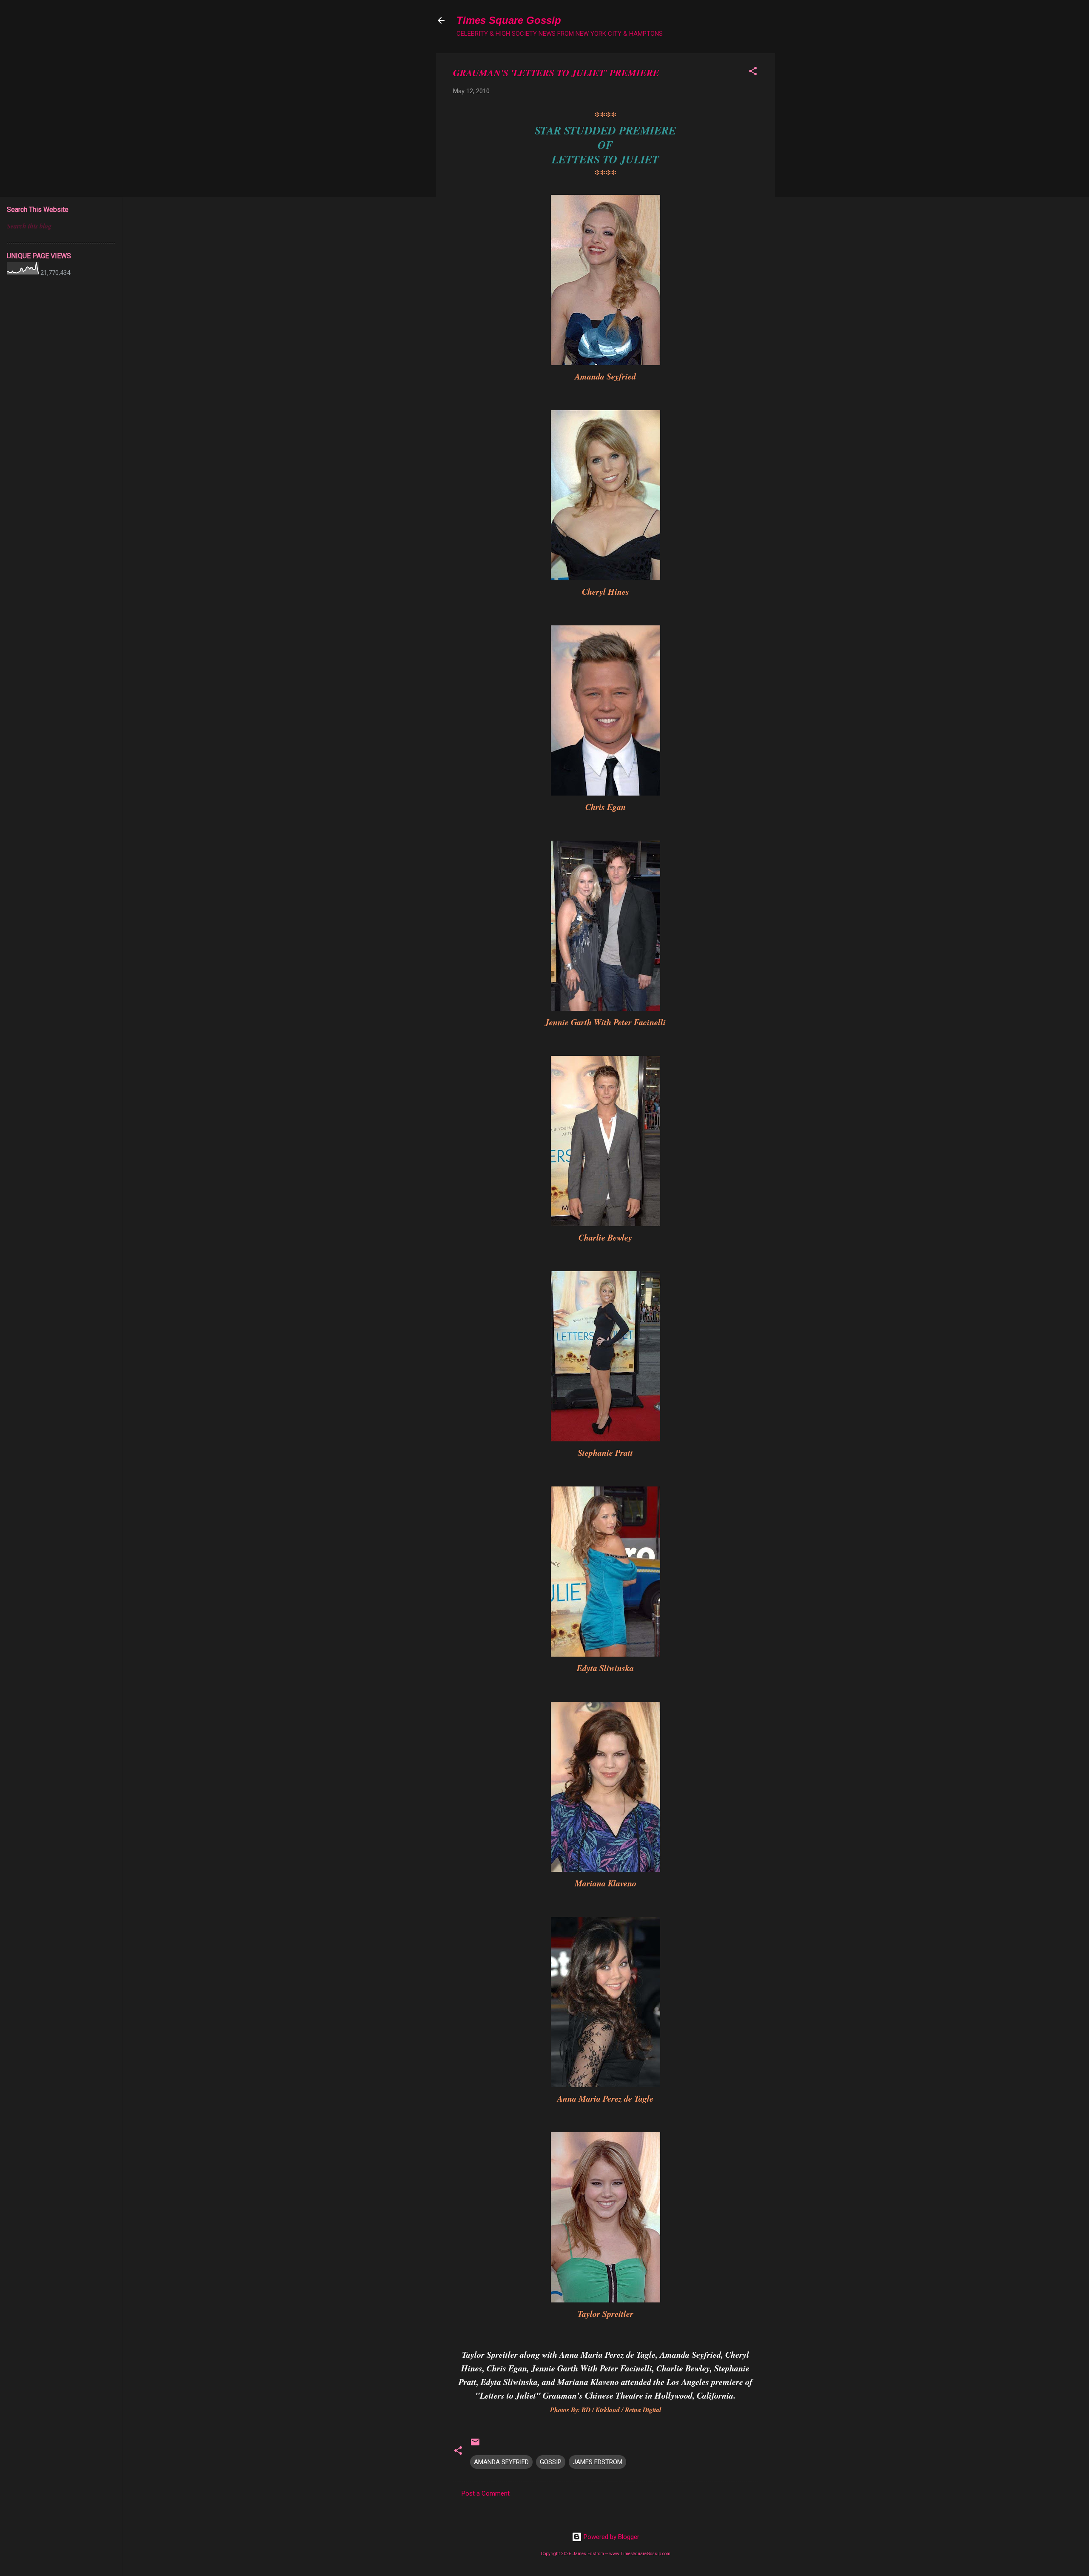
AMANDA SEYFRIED (501, 2462)
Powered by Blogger (611, 2537)
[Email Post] (475, 2445)
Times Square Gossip (509, 20)
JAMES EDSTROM (597, 2462)
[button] (753, 73)
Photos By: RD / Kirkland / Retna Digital (606, 2410)
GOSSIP (551, 2462)
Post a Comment (486, 2493)
